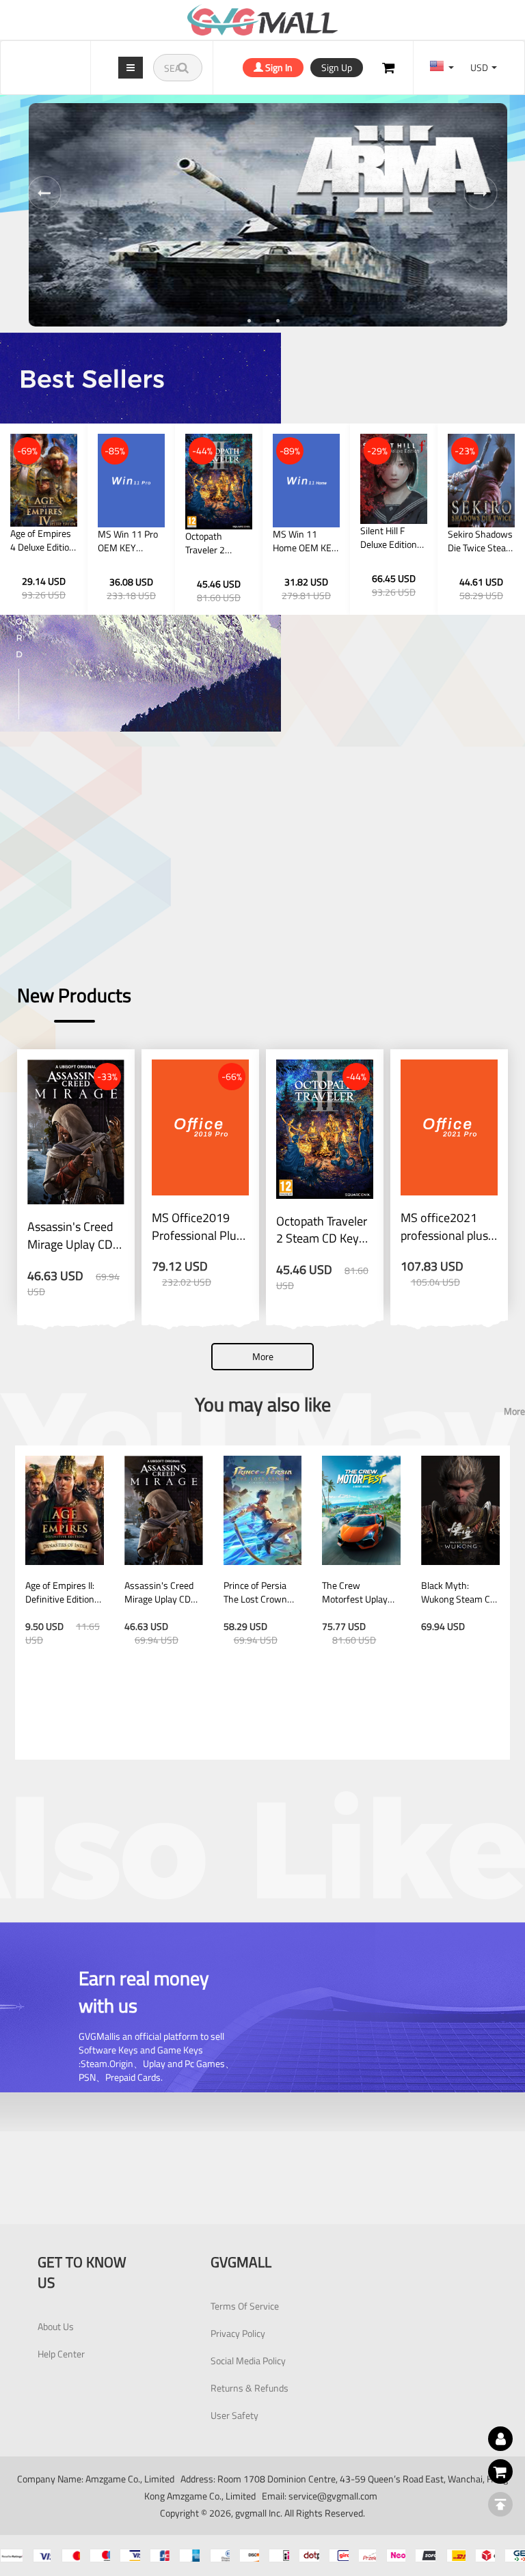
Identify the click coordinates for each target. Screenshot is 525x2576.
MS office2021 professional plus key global (444, 1227)
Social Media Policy (248, 2360)
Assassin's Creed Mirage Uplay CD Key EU (70, 1235)
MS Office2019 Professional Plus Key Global (197, 1227)
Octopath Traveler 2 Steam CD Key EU (322, 1230)
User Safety (234, 2415)
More (263, 1356)
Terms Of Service (245, 2306)
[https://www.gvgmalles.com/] (262, 20)
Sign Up (337, 67)
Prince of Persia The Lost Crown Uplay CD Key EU (257, 1592)
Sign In (278, 67)
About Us (56, 2326)
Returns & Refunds (250, 2388)
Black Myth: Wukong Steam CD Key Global (459, 1592)
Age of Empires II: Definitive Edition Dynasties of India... (60, 1592)
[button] (248, 320)
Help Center (61, 2354)
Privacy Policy (238, 2333)
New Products (74, 995)
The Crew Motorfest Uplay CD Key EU (355, 1592)
